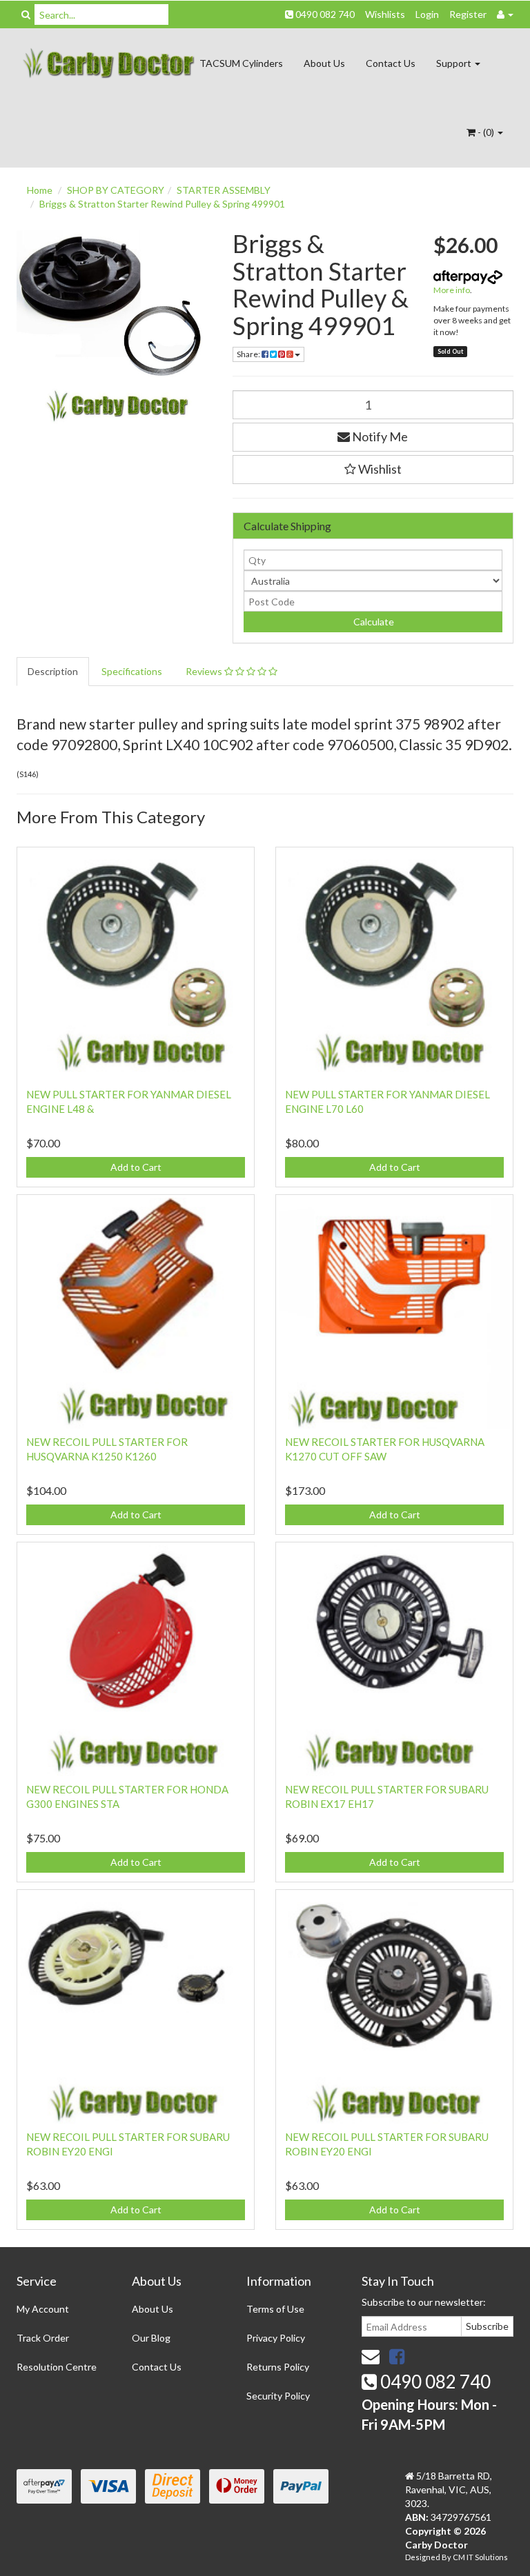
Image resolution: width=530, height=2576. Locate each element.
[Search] (26, 14)
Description (53, 671)
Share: (249, 354)
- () (486, 132)
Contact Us (391, 63)
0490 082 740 (324, 14)
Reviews (205, 671)
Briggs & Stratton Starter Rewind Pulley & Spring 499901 (162, 204)
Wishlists (385, 14)
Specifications (132, 671)
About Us (324, 63)
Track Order (43, 2338)
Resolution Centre (57, 2367)
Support (455, 63)
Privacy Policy (276, 2338)
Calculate (373, 622)
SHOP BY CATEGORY (116, 190)
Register (468, 14)
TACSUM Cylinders (241, 63)
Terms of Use (275, 2309)
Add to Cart (136, 1167)
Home (40, 190)
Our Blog (151, 2338)
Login (427, 14)
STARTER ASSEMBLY (224, 190)
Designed (423, 2557)
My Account (43, 2309)
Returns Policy (278, 2367)
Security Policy (278, 2396)
